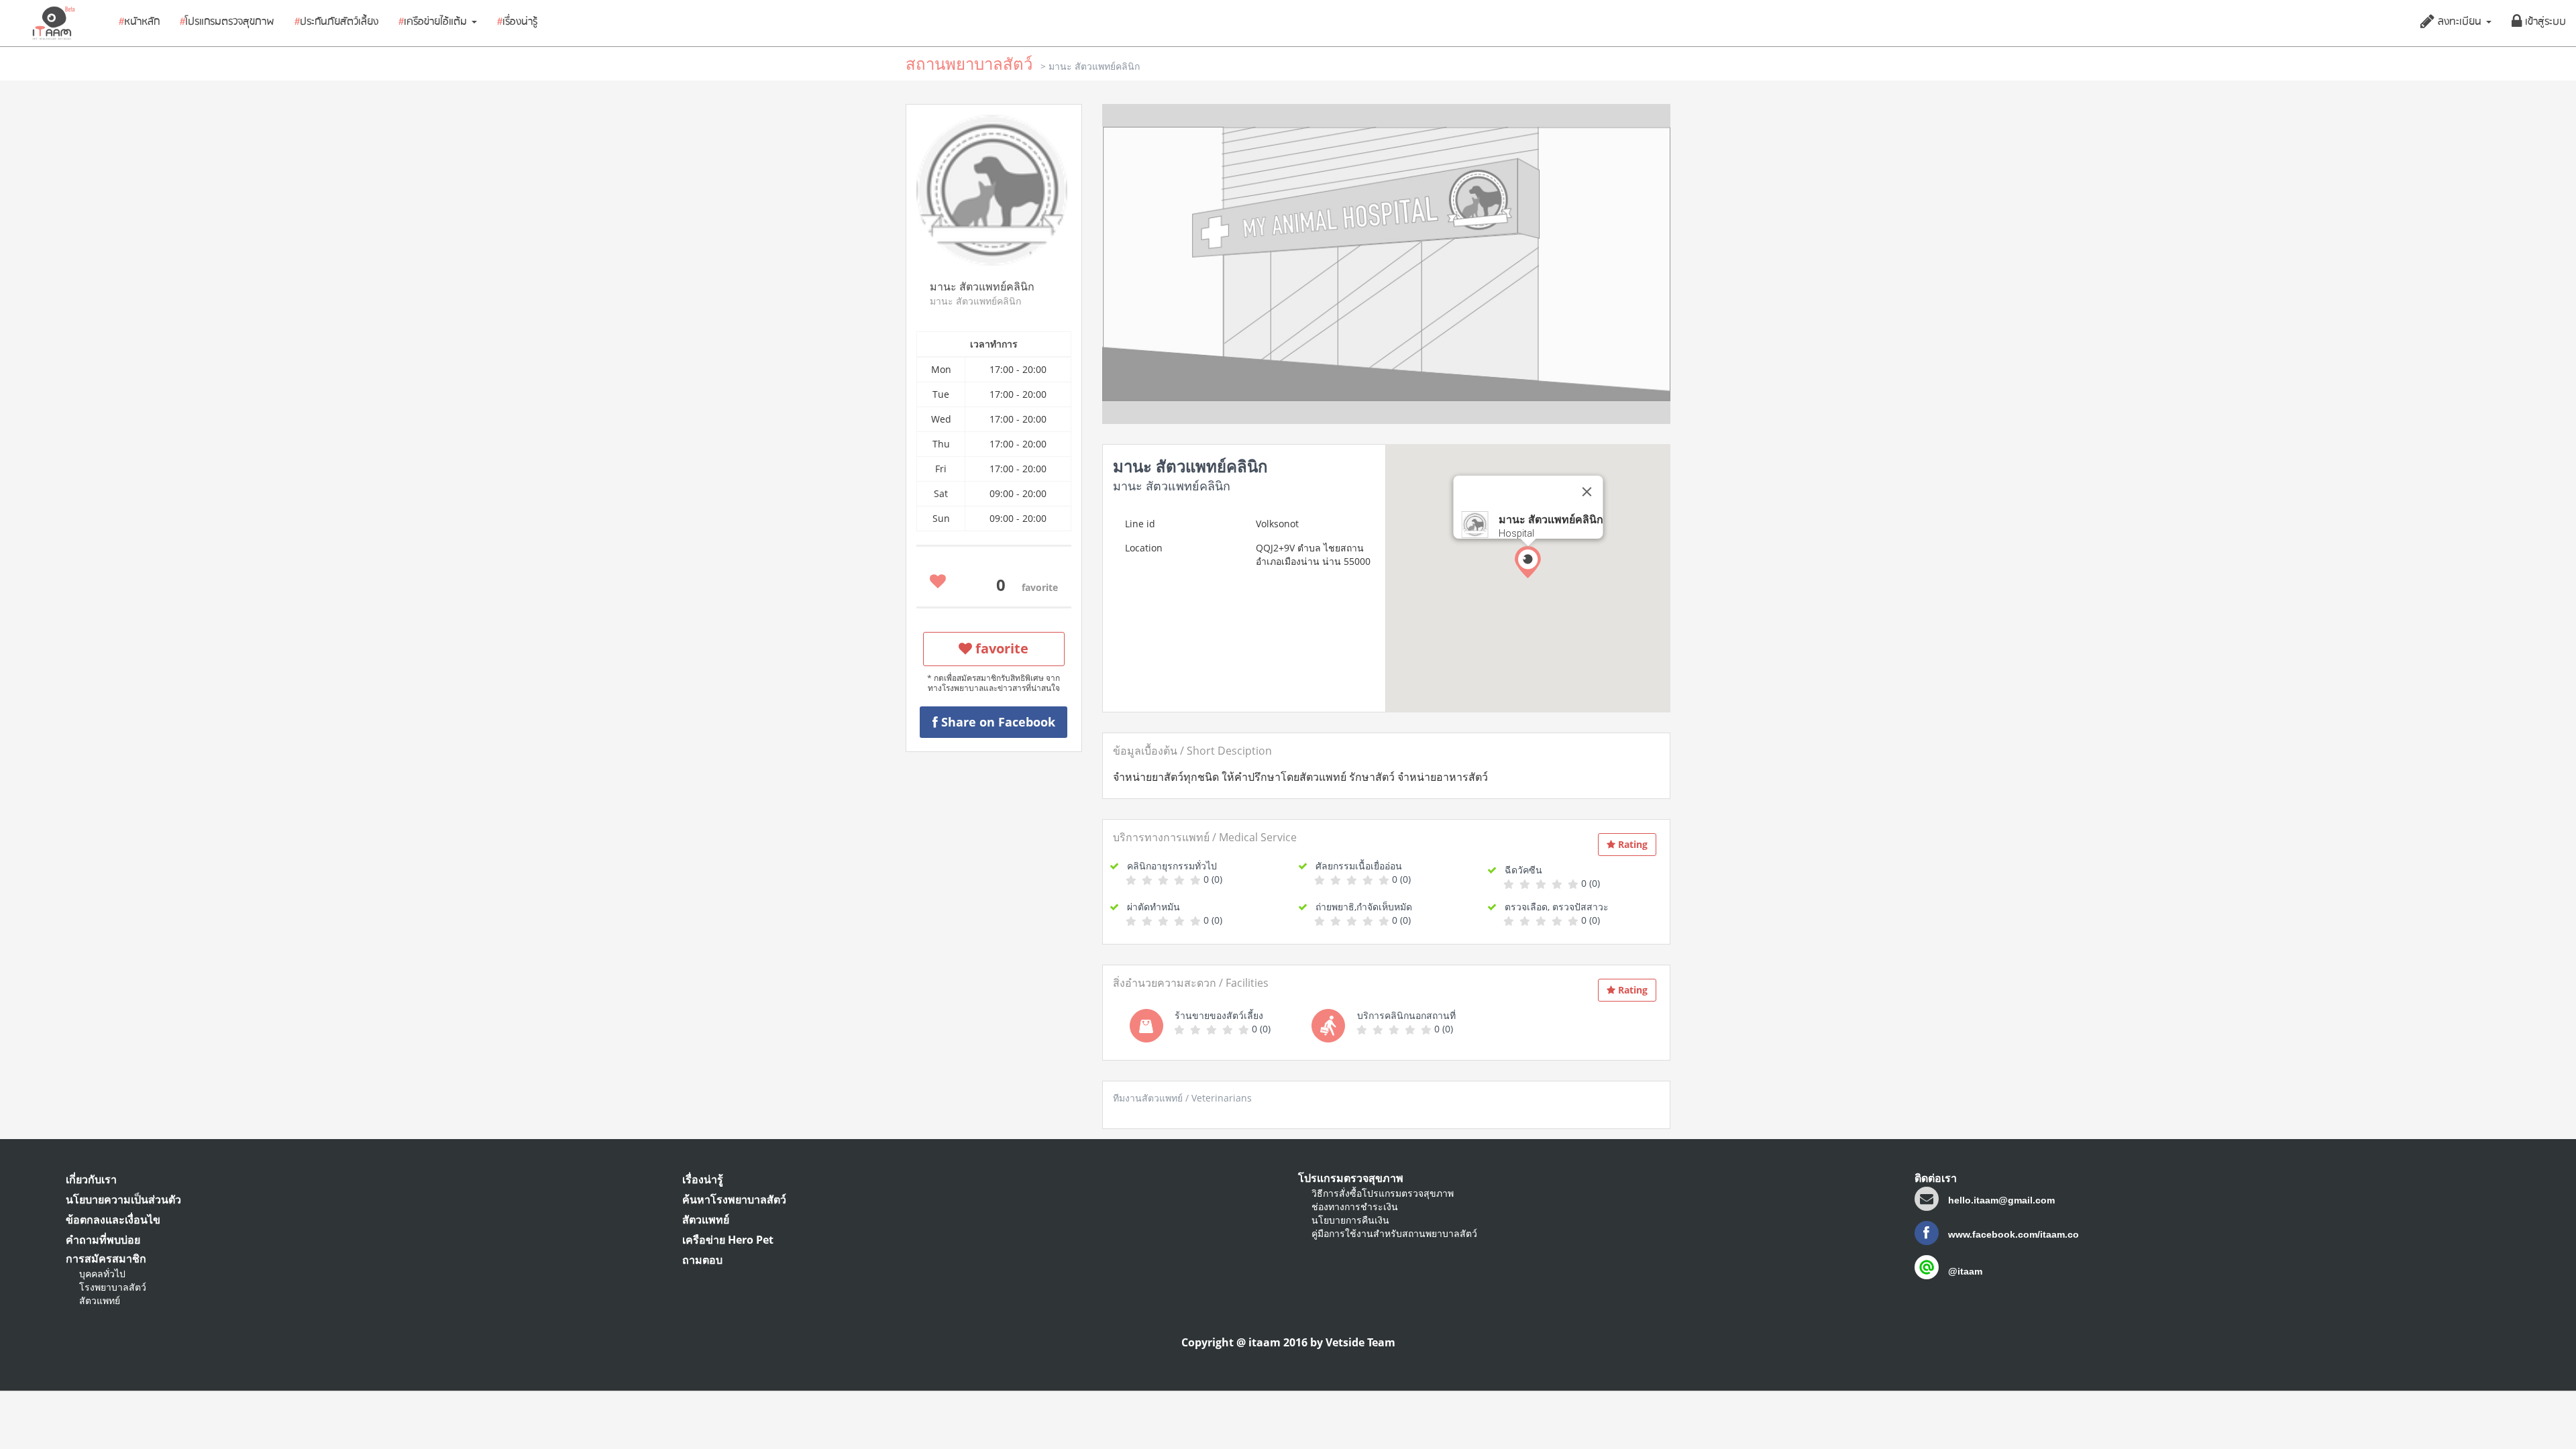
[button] (1528, 562)
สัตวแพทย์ (100, 1300)
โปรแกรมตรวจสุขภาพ (227, 22)
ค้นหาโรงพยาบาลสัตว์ (734, 1199)
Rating (1631, 844)
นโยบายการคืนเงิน (1350, 1220)
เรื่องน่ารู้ (517, 22)
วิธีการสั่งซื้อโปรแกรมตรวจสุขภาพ (1383, 1193)
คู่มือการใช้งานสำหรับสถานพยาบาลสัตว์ (1394, 1233)
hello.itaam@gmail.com (2001, 1200)
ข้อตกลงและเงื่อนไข (113, 1220)
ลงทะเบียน (2460, 22)
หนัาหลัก (139, 22)
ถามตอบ (702, 1260)
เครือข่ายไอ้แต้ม (434, 22)
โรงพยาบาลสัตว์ (113, 1287)
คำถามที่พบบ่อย (103, 1240)
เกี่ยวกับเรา (91, 1179)
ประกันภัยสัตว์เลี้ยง (336, 22)
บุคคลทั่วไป (102, 1274)
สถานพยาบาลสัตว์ (969, 63)
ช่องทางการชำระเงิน (1355, 1206)
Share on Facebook (997, 722)
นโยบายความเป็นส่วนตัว (123, 1199)
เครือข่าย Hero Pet (728, 1240)
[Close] (1587, 492)
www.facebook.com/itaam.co (2012, 1234)
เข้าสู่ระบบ (2544, 22)
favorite (1000, 648)
